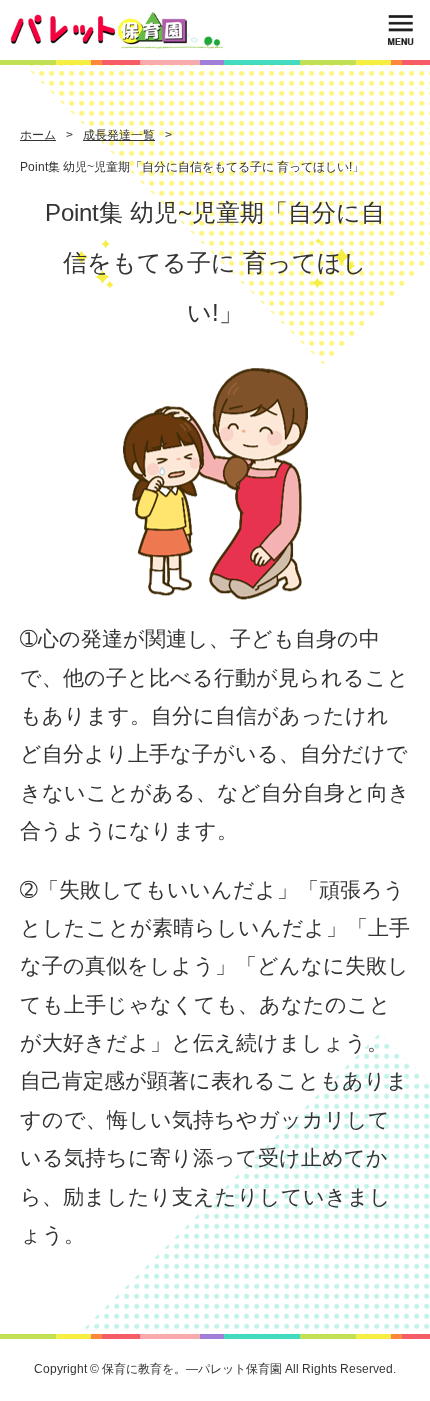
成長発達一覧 (119, 135)
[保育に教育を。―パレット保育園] (116, 30)
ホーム (38, 135)
